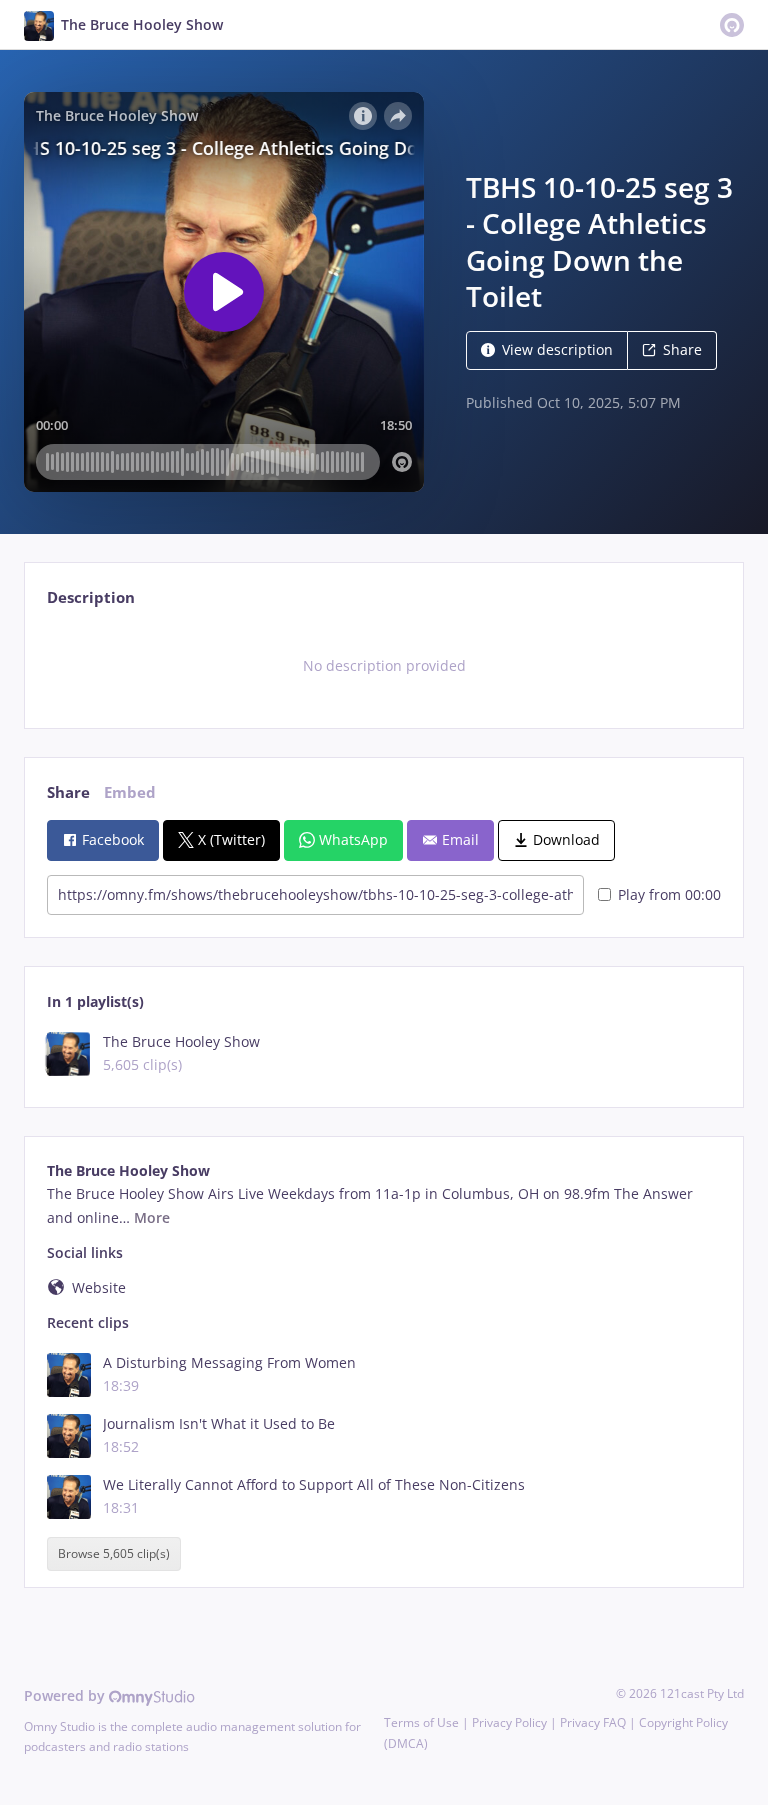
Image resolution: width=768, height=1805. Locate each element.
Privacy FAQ (593, 1722)
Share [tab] (68, 792)
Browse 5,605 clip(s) (114, 1553)
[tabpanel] (383, 666)
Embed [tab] (130, 792)
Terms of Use (421, 1722)
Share (682, 349)
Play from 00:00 (669, 894)
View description (557, 349)
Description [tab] (91, 597)
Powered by (66, 1695)
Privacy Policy (509, 1722)
